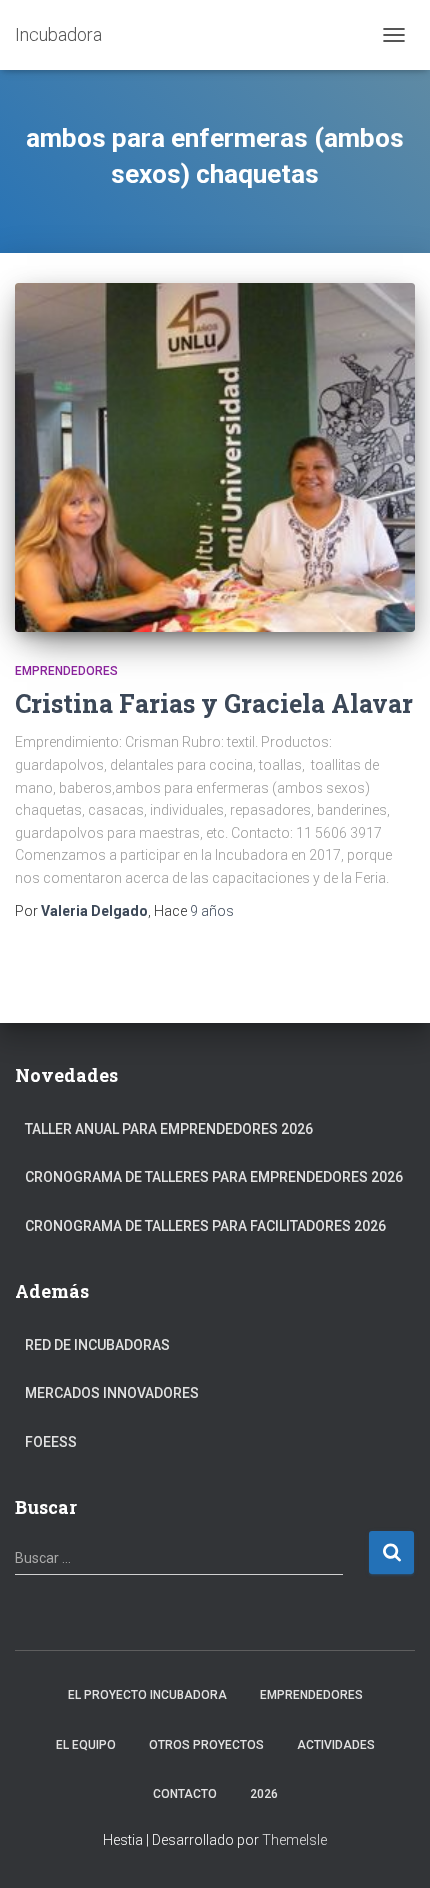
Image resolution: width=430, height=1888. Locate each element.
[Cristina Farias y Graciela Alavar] (215, 457)
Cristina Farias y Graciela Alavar (214, 703)
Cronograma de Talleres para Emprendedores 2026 (214, 1177)
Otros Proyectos (206, 1745)
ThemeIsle (294, 1840)
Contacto (185, 1794)
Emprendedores (66, 671)
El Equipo (86, 1745)
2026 (264, 1794)
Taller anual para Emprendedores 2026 (169, 1129)
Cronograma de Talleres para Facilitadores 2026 (205, 1226)
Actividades (336, 1745)
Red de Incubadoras (97, 1345)
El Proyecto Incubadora (147, 1695)
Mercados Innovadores (112, 1393)
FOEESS (51, 1442)
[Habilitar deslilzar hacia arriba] (390, 1848)
